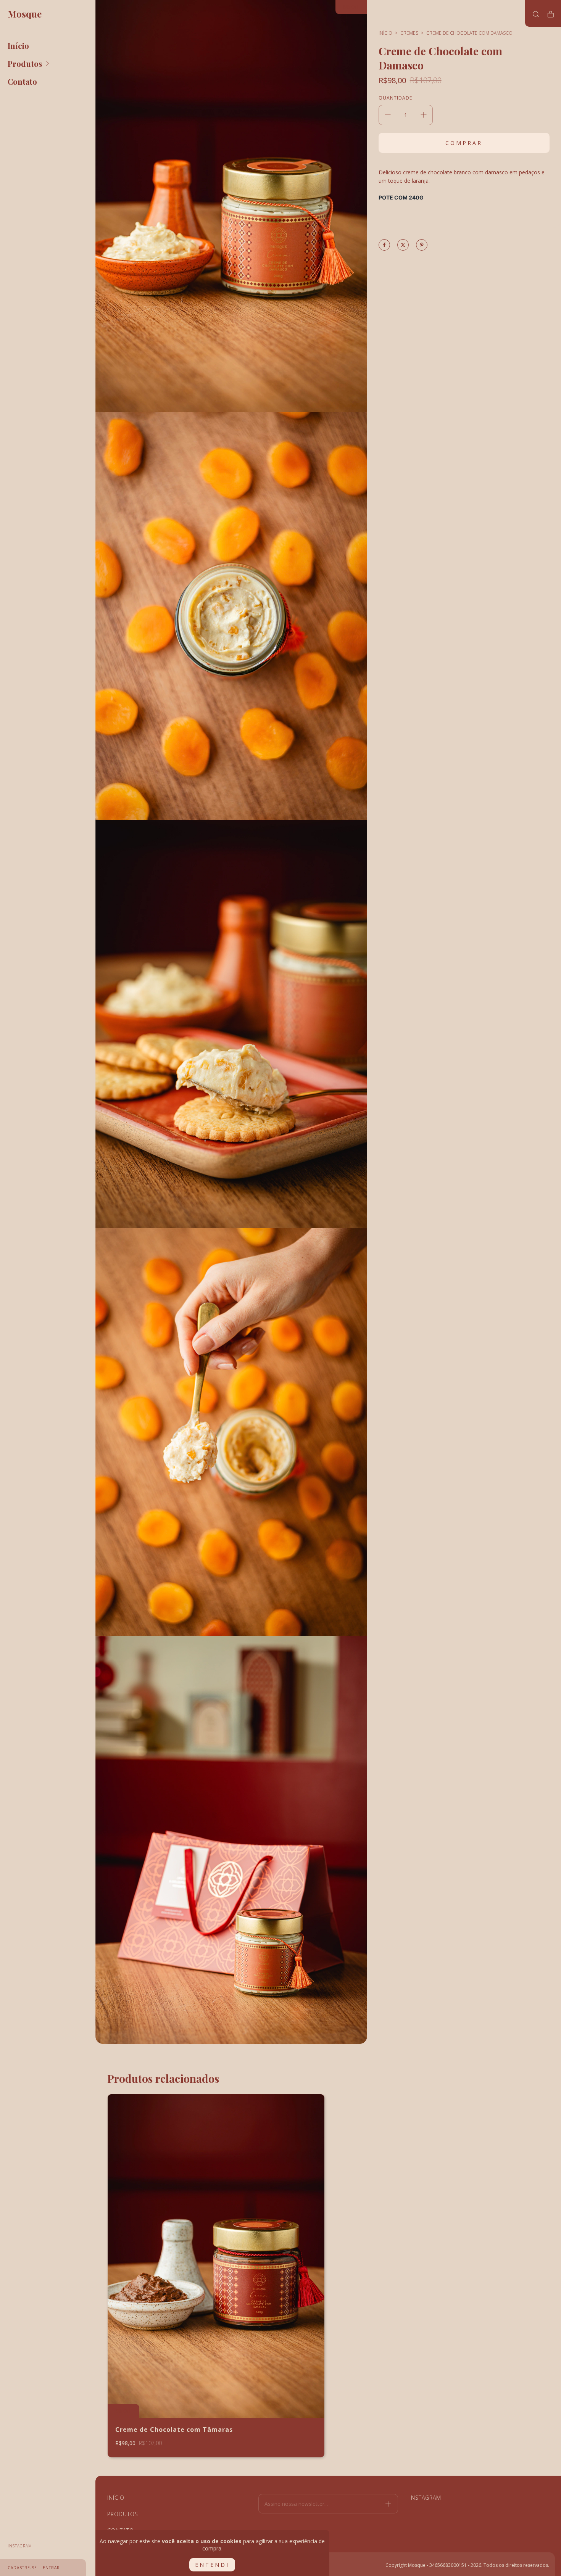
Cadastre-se (22, 2568)
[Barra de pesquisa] (536, 14)
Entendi (212, 2565)
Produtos (25, 64)
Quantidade (395, 98)
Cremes (409, 33)
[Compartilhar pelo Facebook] (384, 245)
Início (18, 46)
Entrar (51, 2568)
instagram (20, 2546)
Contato (22, 81)
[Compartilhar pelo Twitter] (403, 245)
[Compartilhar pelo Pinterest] (422, 245)
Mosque (25, 14)
